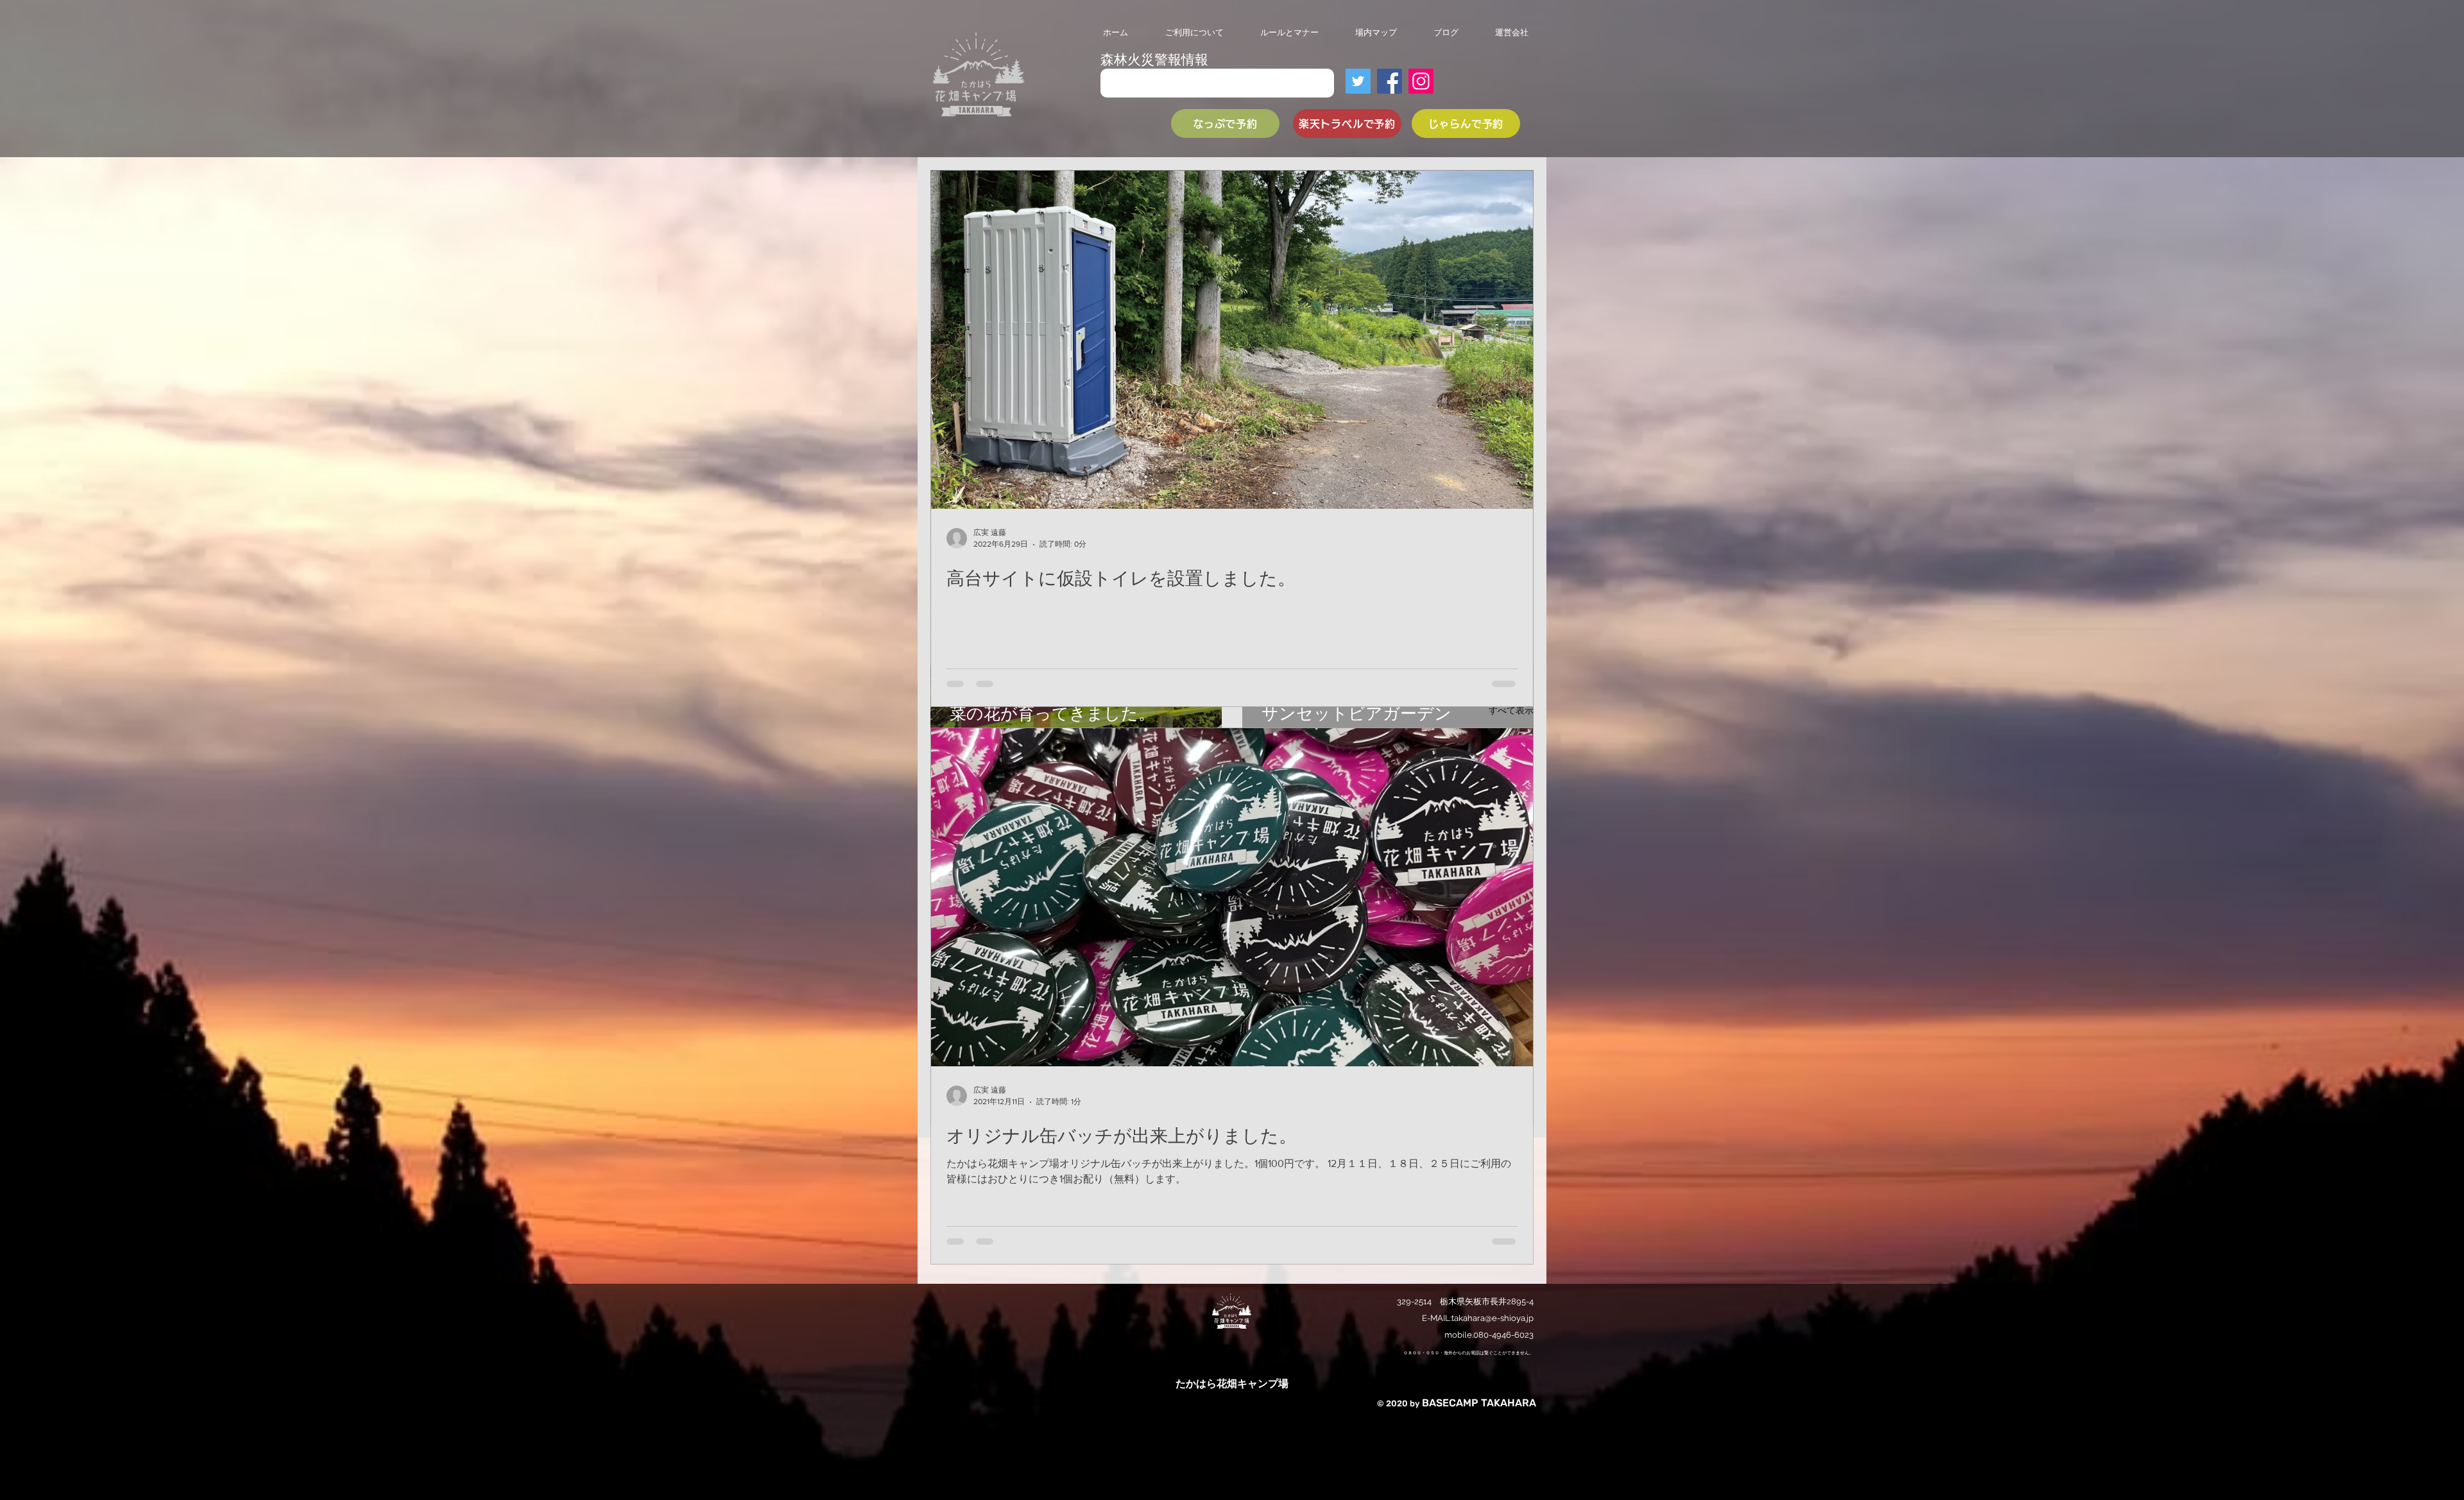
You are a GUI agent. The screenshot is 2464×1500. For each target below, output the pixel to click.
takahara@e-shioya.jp (1493, 1318)
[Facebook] (1390, 81)
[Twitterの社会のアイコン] (1358, 81)
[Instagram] (1421, 81)
